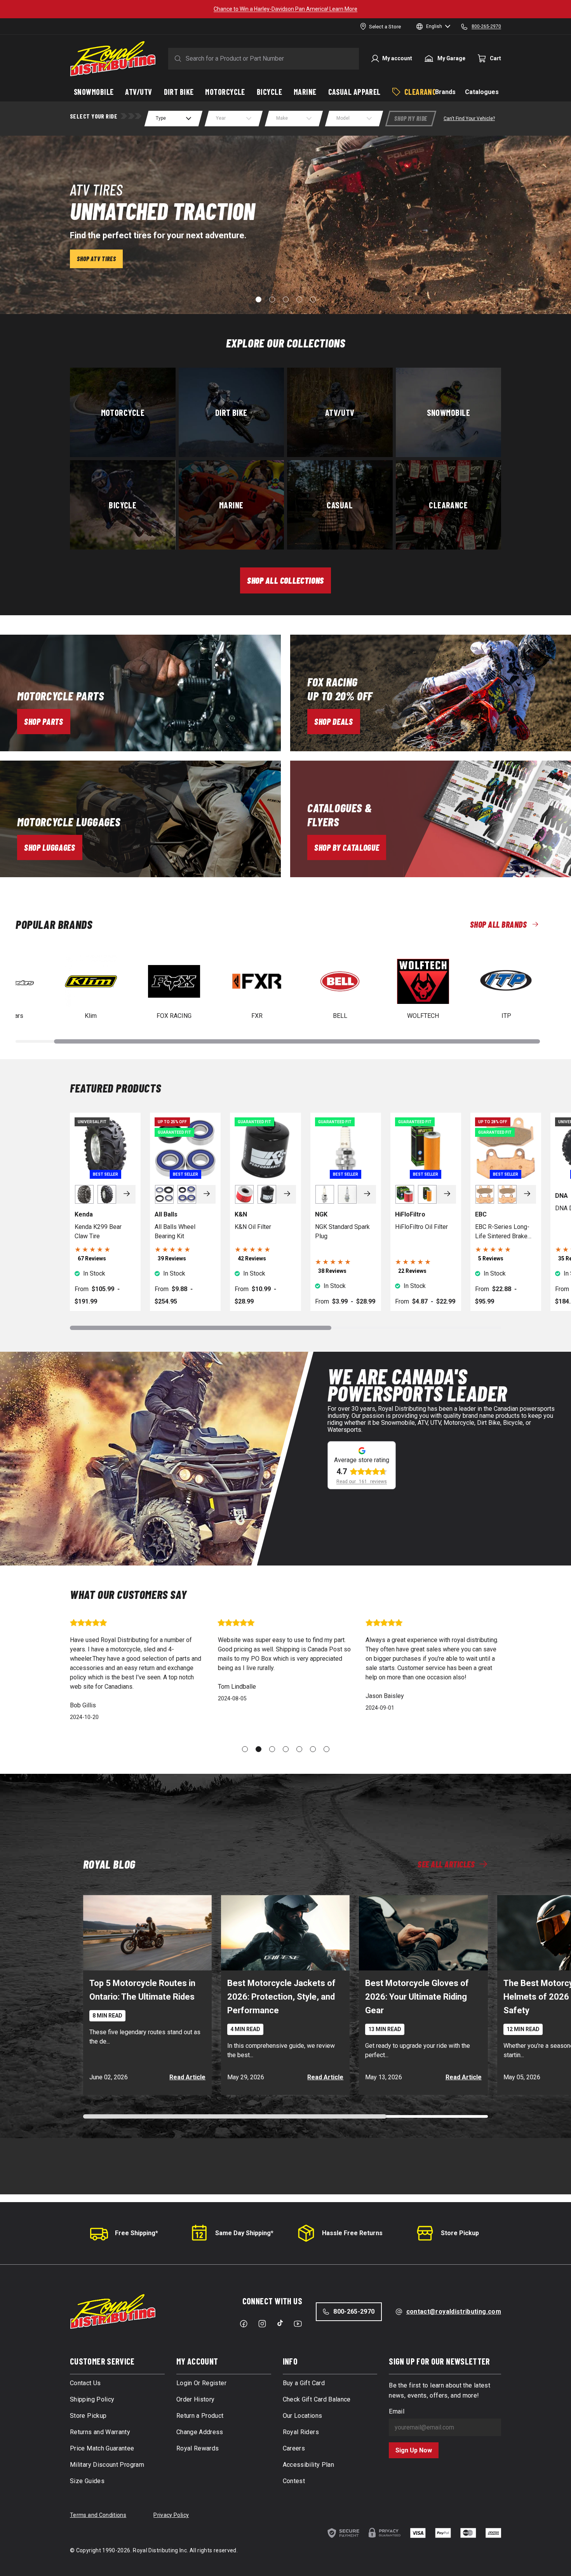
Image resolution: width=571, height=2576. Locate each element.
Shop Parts (44, 721)
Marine (231, 504)
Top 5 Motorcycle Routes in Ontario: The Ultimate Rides (142, 1990)
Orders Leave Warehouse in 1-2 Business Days (286, 9)
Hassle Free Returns (352, 2233)
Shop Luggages (50, 847)
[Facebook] (244, 2324)
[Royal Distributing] (113, 59)
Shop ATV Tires (96, 259)
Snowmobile (448, 412)
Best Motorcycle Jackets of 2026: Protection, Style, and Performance (281, 1997)
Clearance (448, 504)
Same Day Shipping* (244, 2233)
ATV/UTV (340, 412)
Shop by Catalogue (347, 847)
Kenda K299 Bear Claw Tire (98, 1231)
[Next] (127, 1194)
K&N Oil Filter (253, 1227)
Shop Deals (334, 721)
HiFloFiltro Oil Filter (421, 1227)
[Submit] (176, 59)
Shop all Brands (498, 924)
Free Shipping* (137, 2233)
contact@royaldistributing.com (454, 2312)
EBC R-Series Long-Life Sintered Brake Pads (502, 1232)
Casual (340, 504)
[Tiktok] (280, 2323)
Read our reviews (362, 1482)
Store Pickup (460, 2233)
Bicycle (123, 504)
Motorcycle (123, 412)
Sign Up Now (414, 2450)
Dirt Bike (231, 412)
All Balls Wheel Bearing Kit (175, 1231)
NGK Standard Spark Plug (342, 1231)
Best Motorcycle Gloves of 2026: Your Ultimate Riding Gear (417, 1997)
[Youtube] (298, 2324)
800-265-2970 (354, 2312)
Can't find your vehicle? (469, 119)
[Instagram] (262, 2324)
